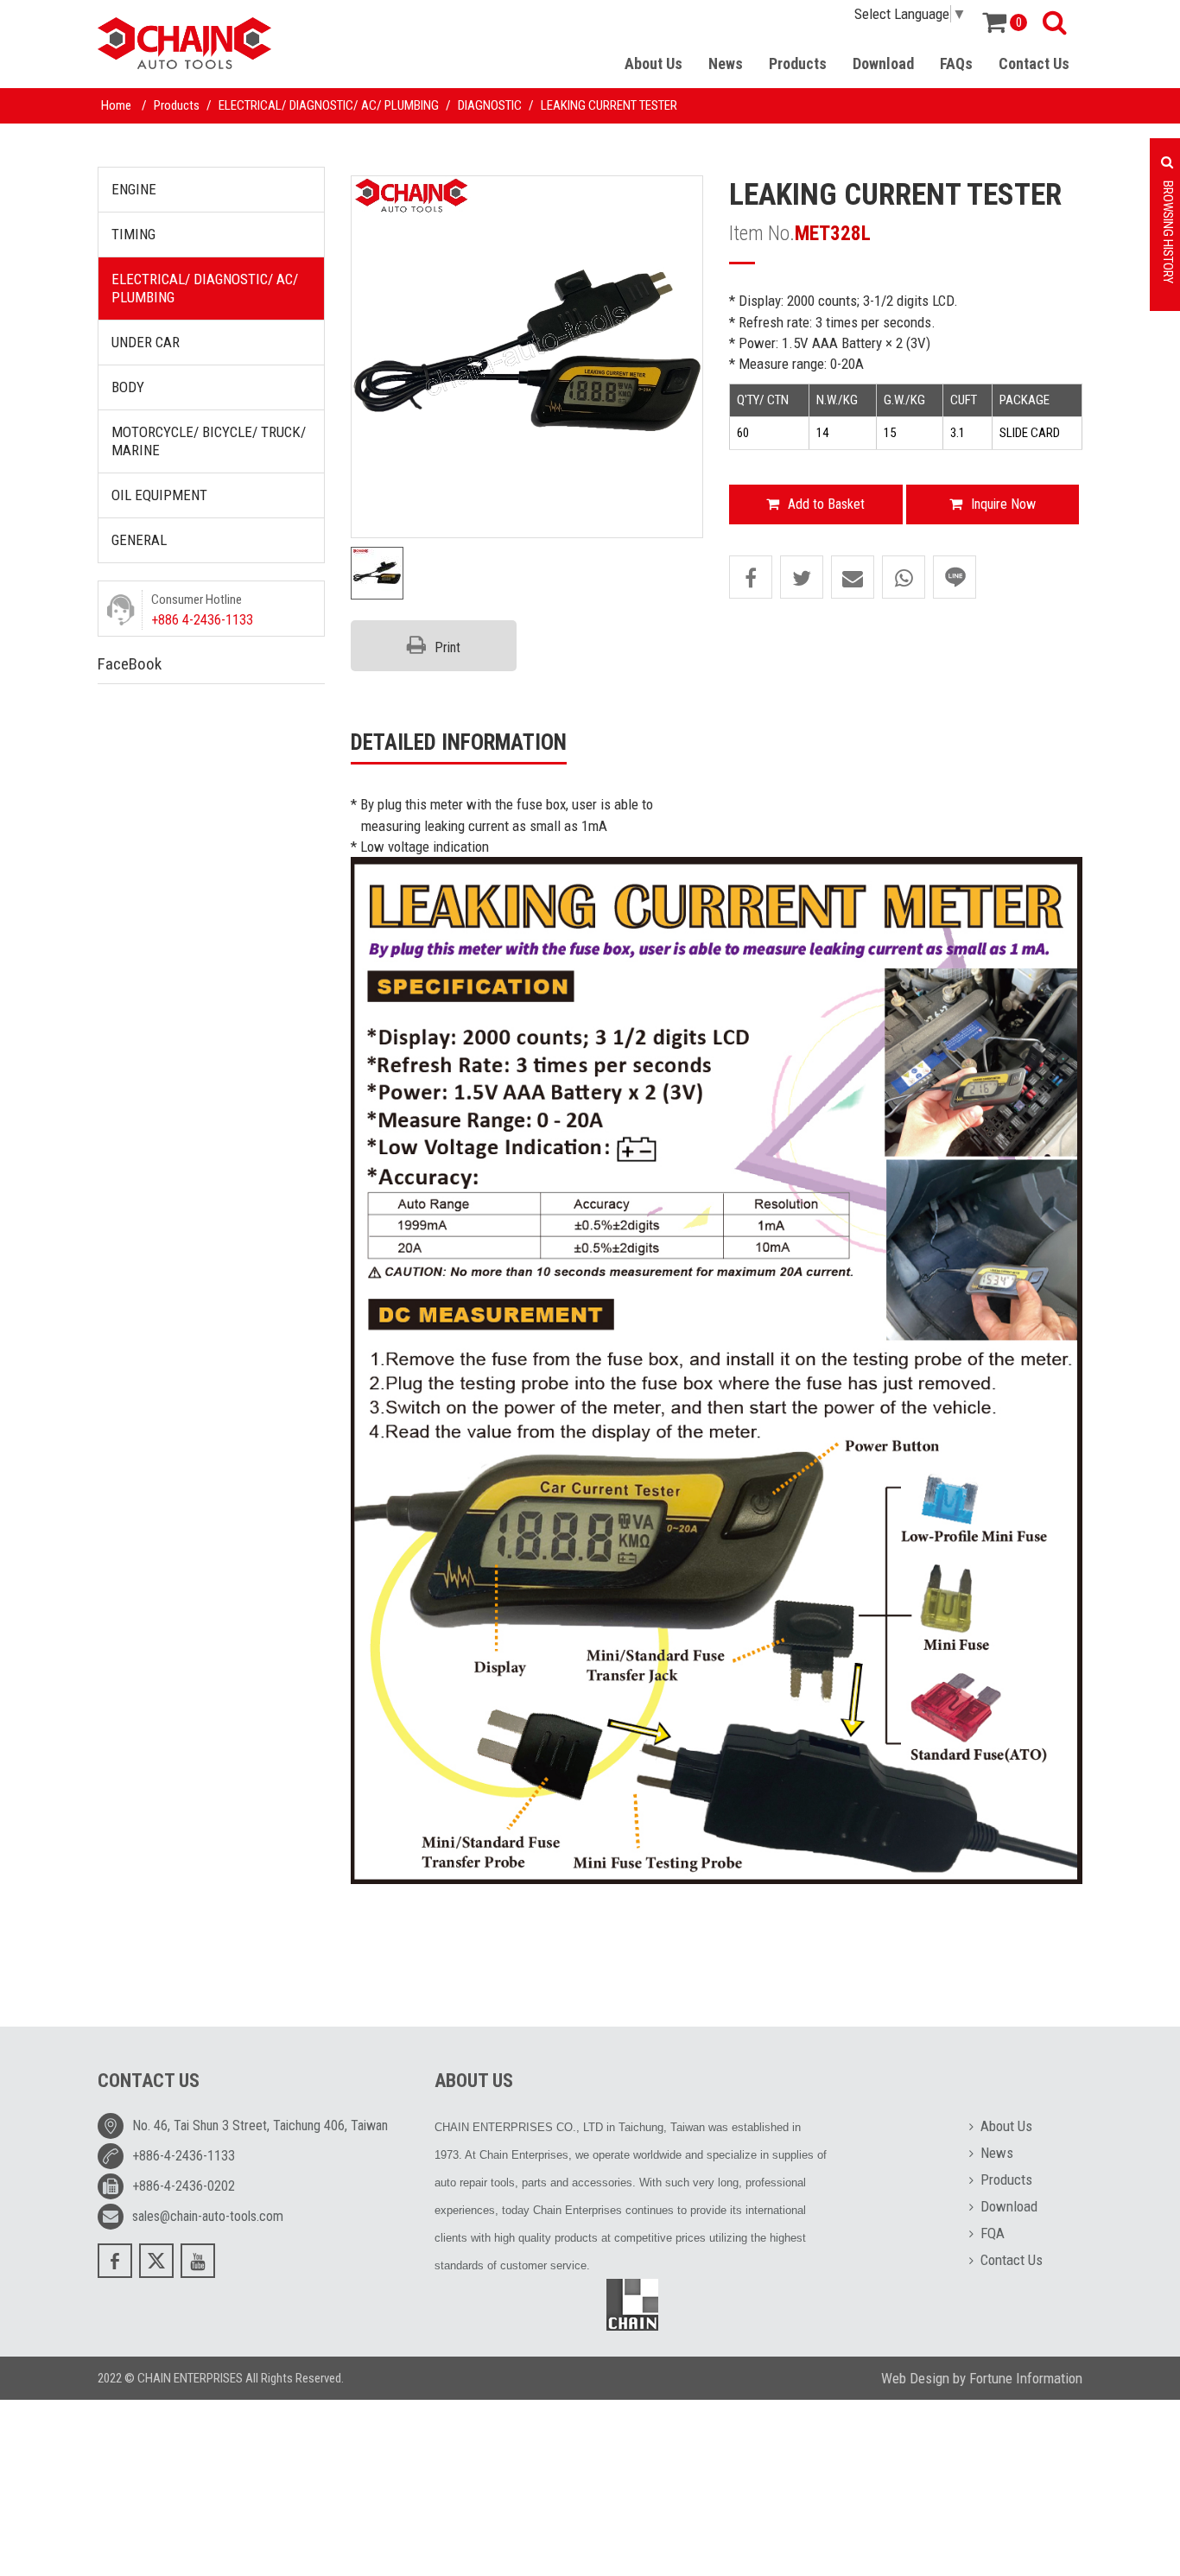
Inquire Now (1003, 504)
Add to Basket (826, 504)
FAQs (956, 63)
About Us (653, 63)
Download (883, 63)
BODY (128, 387)
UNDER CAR (146, 342)
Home (116, 105)
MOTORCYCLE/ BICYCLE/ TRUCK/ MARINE (209, 441)
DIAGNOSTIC (490, 105)
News (726, 63)
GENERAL (139, 540)
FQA (993, 2233)
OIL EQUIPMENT (159, 495)
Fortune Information (1026, 2378)
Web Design (915, 2378)
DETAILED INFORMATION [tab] (459, 742)
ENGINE (134, 189)
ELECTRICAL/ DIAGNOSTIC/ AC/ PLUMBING (329, 105)
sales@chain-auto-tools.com (208, 2216)
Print (447, 647)
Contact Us (1034, 63)
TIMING (133, 234)
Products (798, 63)
